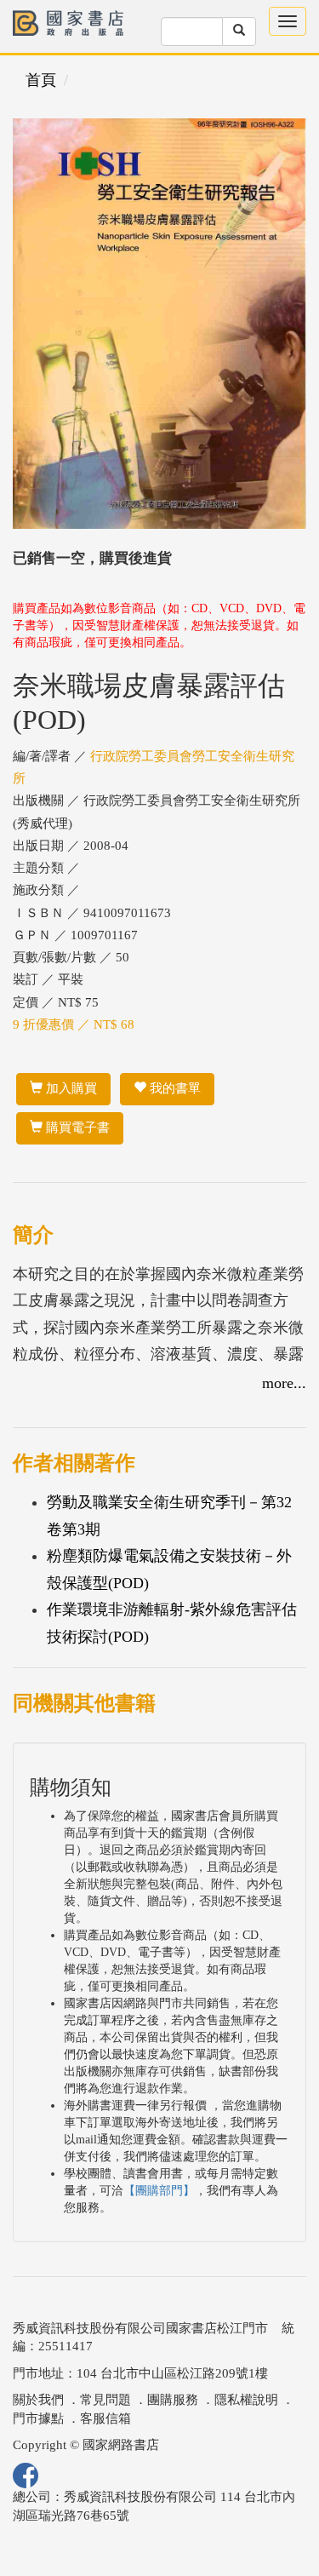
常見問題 (105, 2400)
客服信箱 (105, 2418)
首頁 (41, 80)
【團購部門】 (159, 2191)
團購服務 (173, 2400)
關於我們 (38, 2400)
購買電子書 (76, 1127)
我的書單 (174, 1088)
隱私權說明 (246, 2400)
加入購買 (70, 1088)
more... (284, 1383)
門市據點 (38, 2418)
